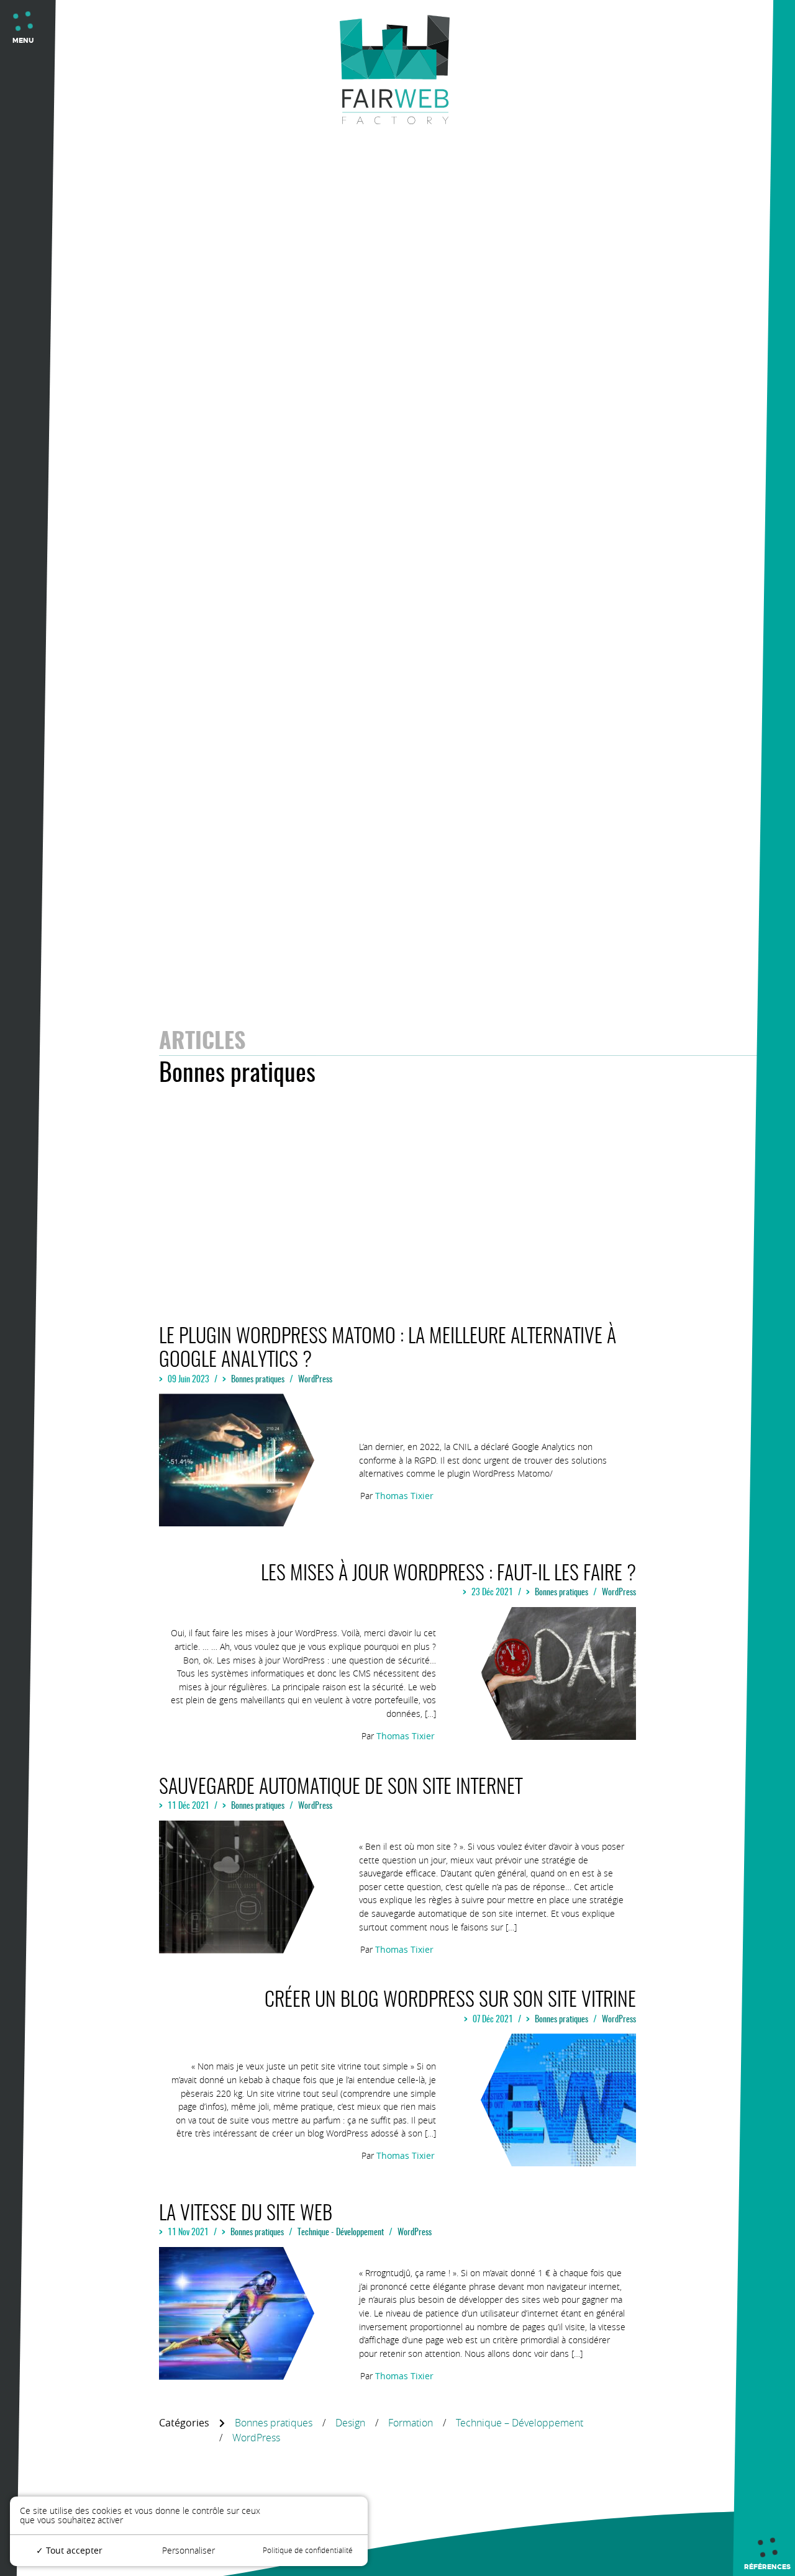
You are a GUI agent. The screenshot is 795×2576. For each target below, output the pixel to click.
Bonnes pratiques (258, 1380)
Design (350, 2423)
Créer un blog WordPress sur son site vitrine (450, 2001)
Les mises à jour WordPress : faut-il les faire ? (448, 1574)
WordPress (315, 1380)
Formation (411, 2423)
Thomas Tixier (404, 1496)
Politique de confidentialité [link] (308, 2550)
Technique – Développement (520, 2423)
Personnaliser (189, 2550)
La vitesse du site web (246, 2214)
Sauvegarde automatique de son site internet (341, 1788)
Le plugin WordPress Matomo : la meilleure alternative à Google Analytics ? (388, 1349)
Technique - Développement (341, 2232)
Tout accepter (73, 2550)
